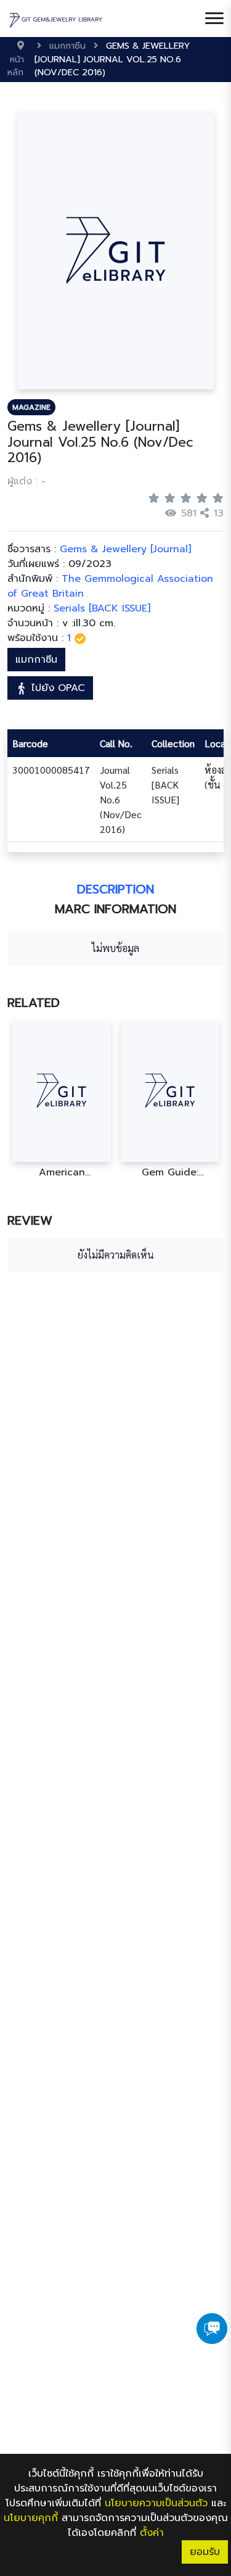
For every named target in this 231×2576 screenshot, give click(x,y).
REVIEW (30, 1220)
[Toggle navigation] (214, 19)
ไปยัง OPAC (56, 688)
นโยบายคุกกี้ (31, 2518)
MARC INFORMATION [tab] (115, 909)
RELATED (34, 1003)
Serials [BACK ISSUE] (102, 608)
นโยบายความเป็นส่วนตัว (156, 2503)
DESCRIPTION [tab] (115, 889)
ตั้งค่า (152, 2533)
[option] (62, 1099)
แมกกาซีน (36, 660)
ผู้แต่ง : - (26, 481)
